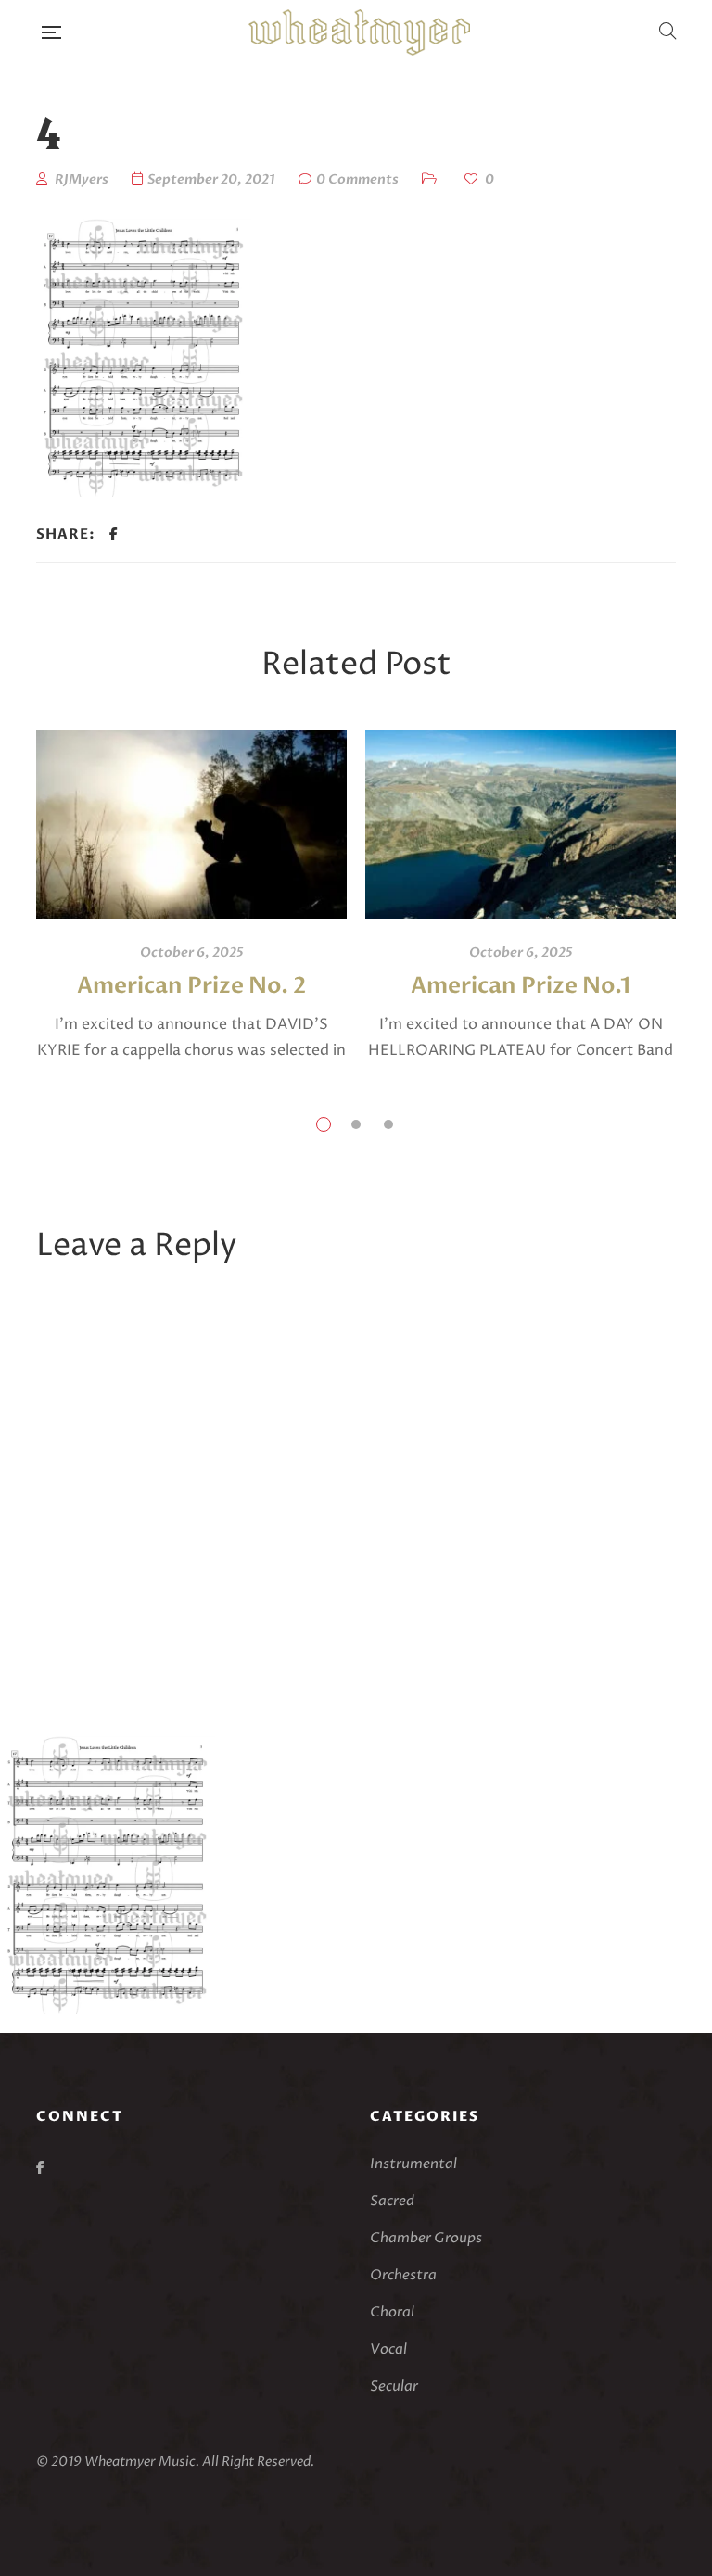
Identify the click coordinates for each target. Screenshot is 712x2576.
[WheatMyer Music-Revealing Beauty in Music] (359, 32)
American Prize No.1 (521, 986)
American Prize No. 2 (192, 986)
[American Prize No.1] (521, 825)
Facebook (40, 2167)
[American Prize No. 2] (191, 825)
